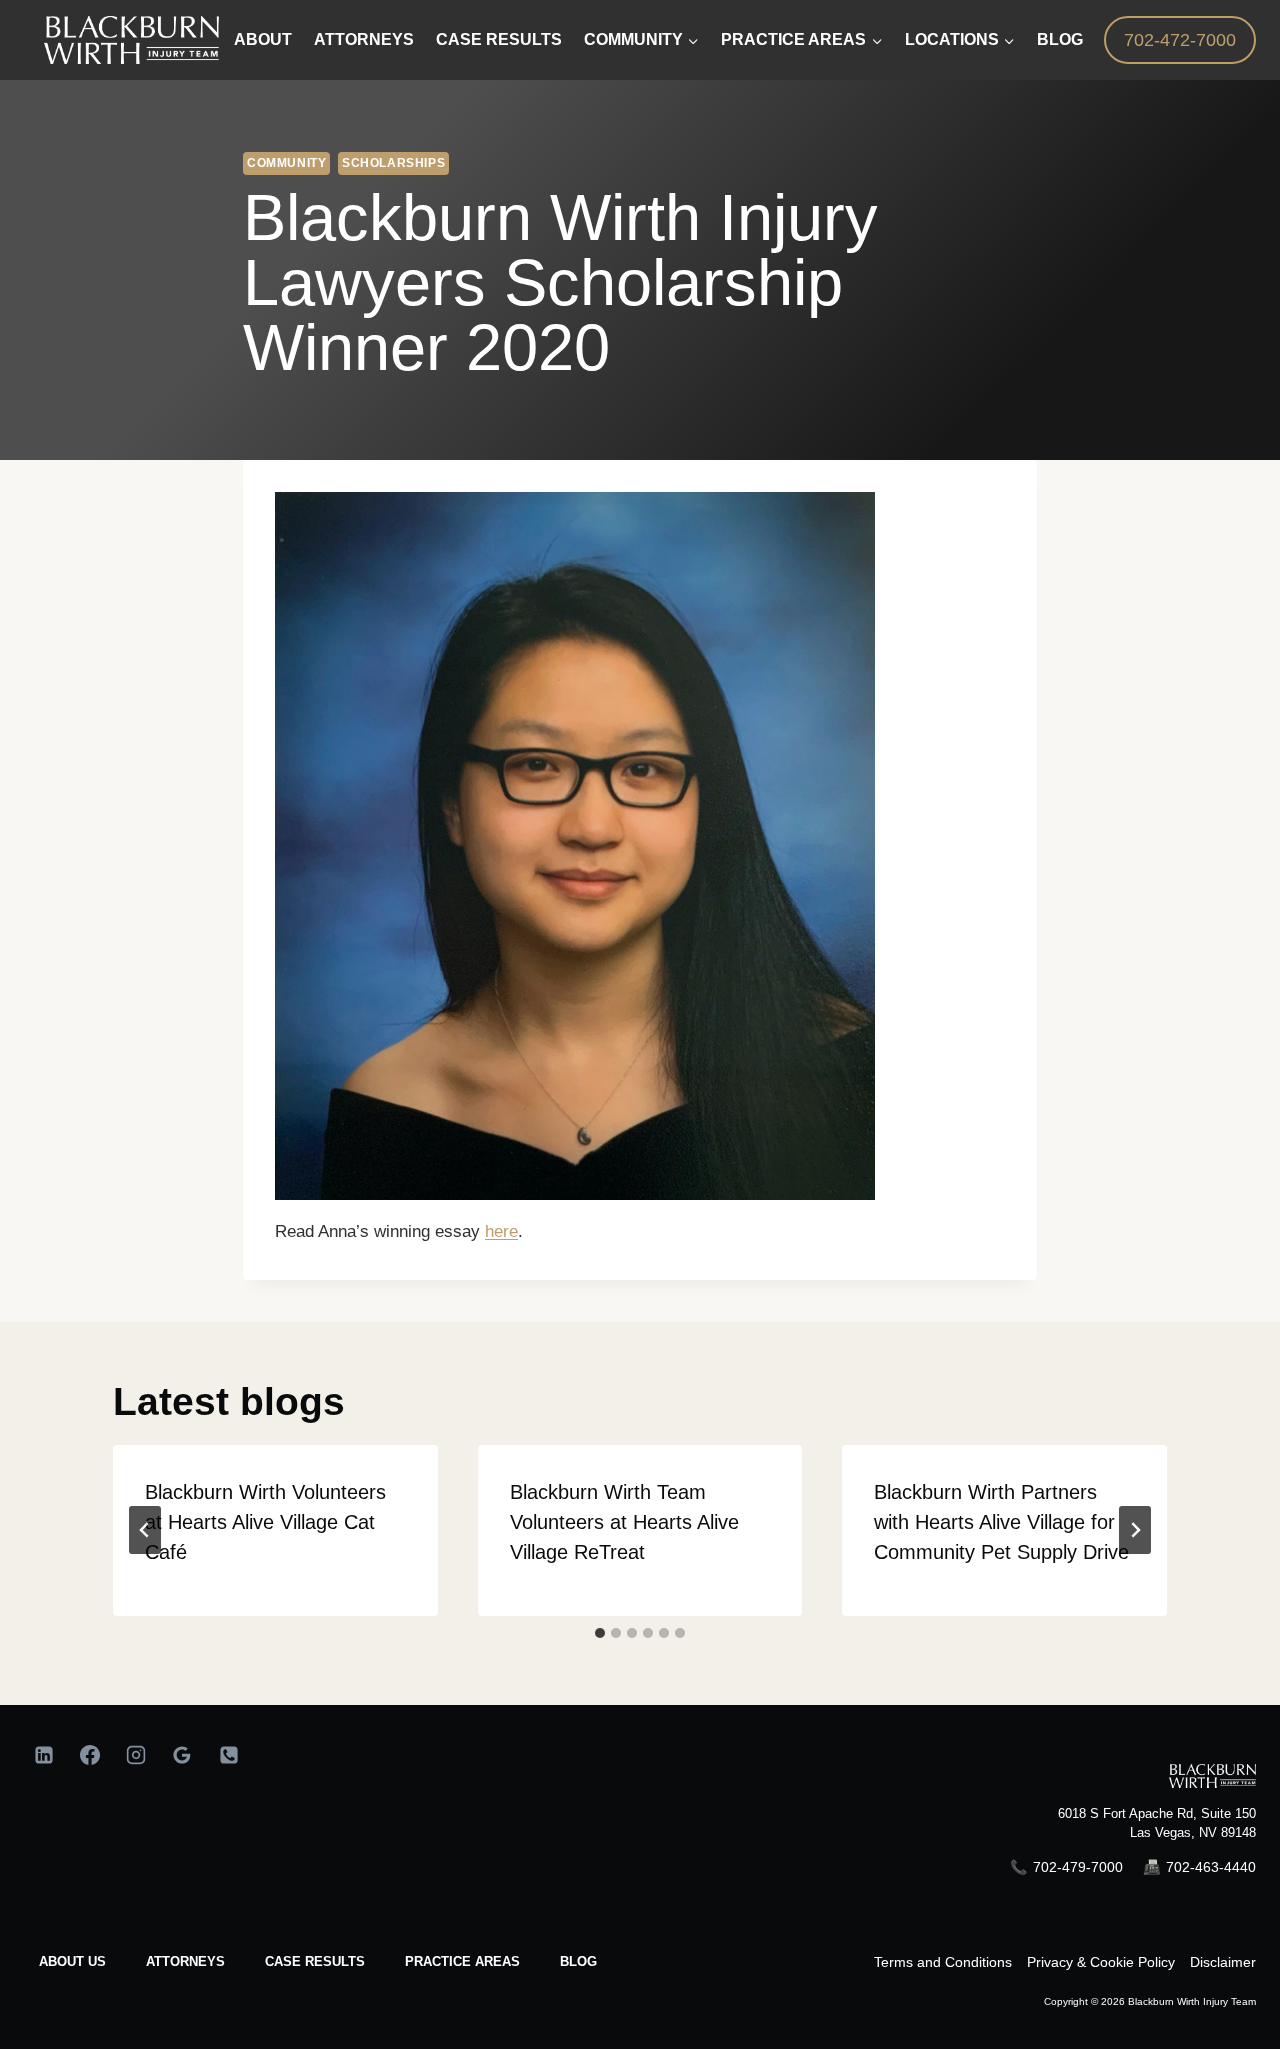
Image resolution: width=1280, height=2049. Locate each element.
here (501, 1231)
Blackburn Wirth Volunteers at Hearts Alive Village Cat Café (265, 1522)
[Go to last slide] (145, 1530)
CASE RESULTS (315, 1961)
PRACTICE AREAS (462, 1961)
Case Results (499, 39)
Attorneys (364, 39)
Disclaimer (1223, 1962)
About (263, 39)
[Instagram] (136, 1755)
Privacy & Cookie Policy (1101, 1962)
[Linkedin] (44, 1755)
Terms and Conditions (943, 1962)
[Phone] (229, 1755)
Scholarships (393, 163)
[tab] (600, 1633)
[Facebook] (90, 1755)
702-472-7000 (1180, 40)
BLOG (578, 1961)
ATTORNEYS (185, 1961)
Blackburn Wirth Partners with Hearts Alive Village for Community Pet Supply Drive (1001, 1522)
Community (286, 163)
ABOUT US (72, 1961)
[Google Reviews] (182, 1755)
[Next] (1135, 1530)
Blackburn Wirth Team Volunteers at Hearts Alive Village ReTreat (624, 1522)
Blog (1060, 39)
